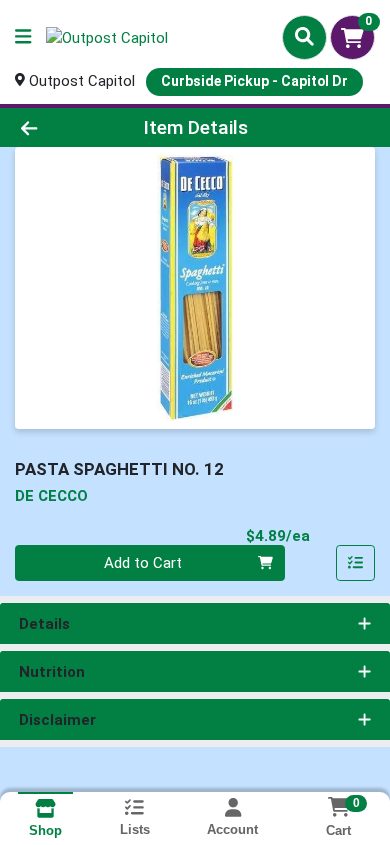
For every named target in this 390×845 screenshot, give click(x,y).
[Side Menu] (23, 37)
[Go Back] (60, 127)
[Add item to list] (356, 563)
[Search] (304, 37)
